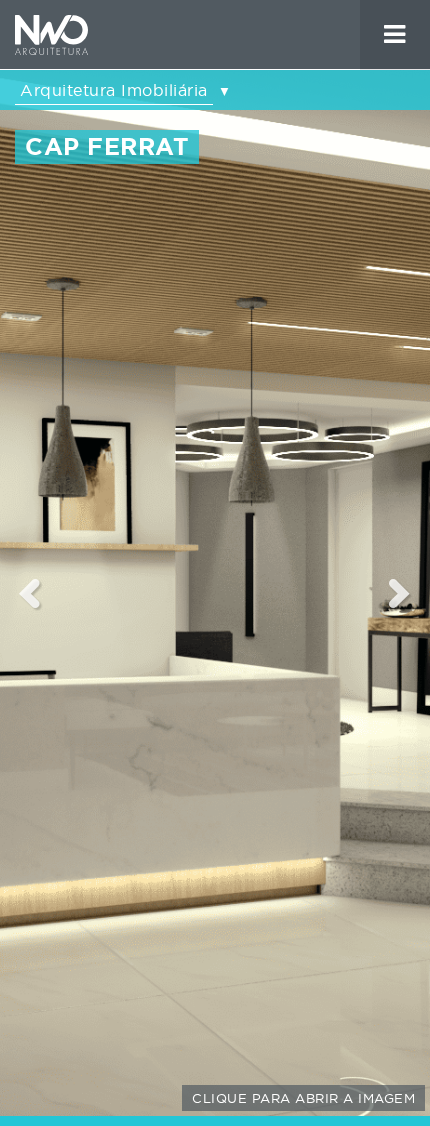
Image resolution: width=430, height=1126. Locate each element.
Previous (30, 593)
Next (400, 593)
